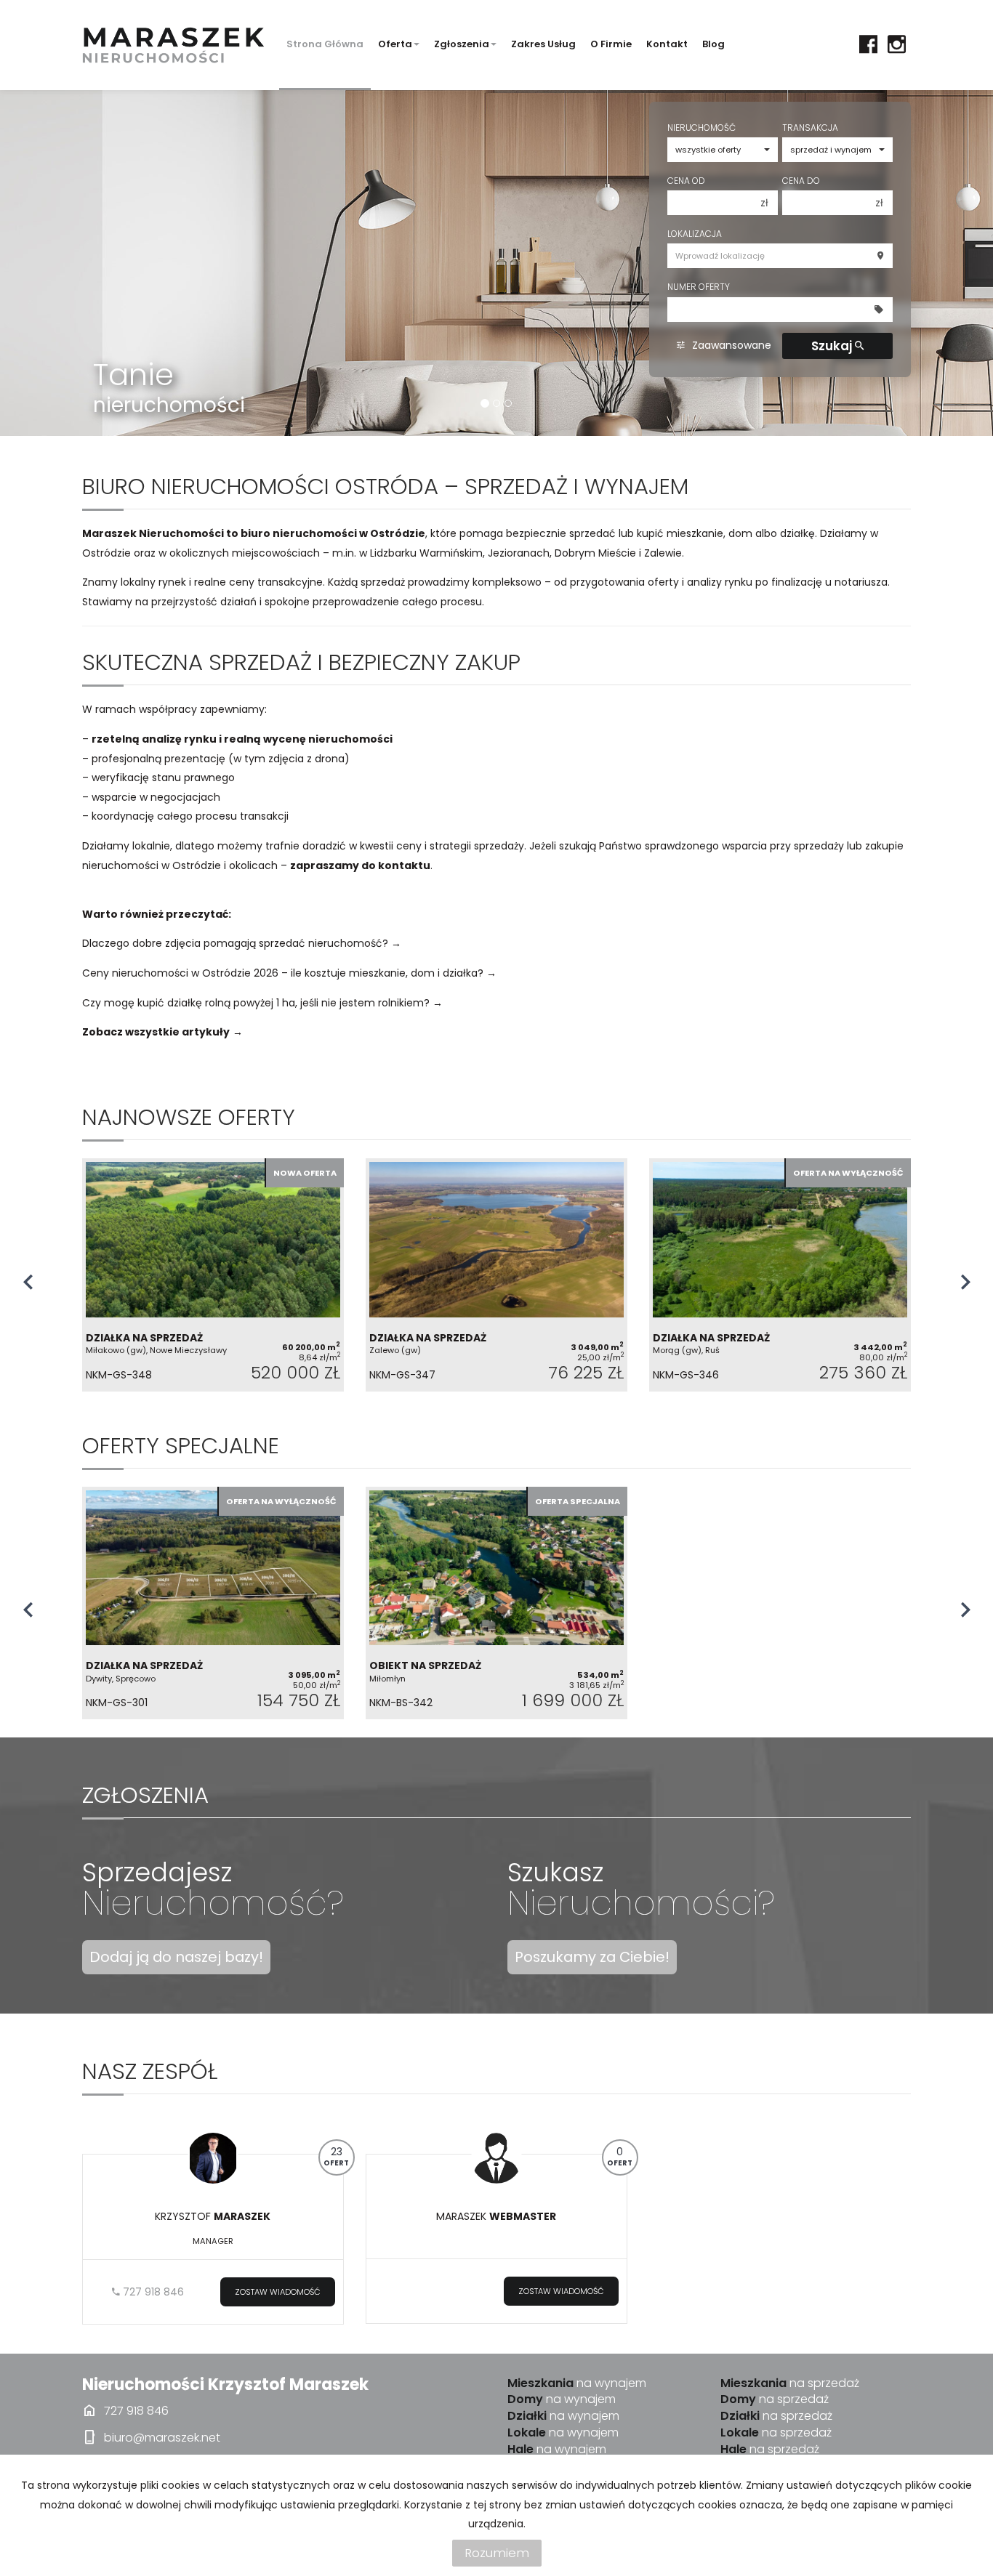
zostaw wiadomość (278, 2292)
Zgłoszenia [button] (462, 44)
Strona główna (325, 44)
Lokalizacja (695, 234)
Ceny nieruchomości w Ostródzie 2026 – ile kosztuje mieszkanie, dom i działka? (283, 973)
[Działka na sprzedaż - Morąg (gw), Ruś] (780, 1275)
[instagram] (897, 44)
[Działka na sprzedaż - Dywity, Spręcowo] (213, 1603)
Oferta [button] (395, 44)
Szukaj (833, 346)
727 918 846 (152, 2292)
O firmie (611, 44)
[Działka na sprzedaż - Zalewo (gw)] (496, 1275)
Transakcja (810, 128)
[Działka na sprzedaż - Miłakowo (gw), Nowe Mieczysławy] (213, 1275)
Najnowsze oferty (189, 1117)
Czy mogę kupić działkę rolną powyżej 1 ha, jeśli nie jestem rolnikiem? (256, 1003)
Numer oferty (699, 287)
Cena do (801, 181)
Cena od (686, 181)
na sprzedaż (790, 2383)
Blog (713, 44)
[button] (28, 1280)
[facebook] (868, 44)
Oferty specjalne (181, 1446)
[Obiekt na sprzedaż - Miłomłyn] (496, 1603)
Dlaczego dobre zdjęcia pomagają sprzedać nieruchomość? (235, 943)
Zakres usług (543, 44)
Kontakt (667, 44)
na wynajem (577, 2383)
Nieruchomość (701, 128)
